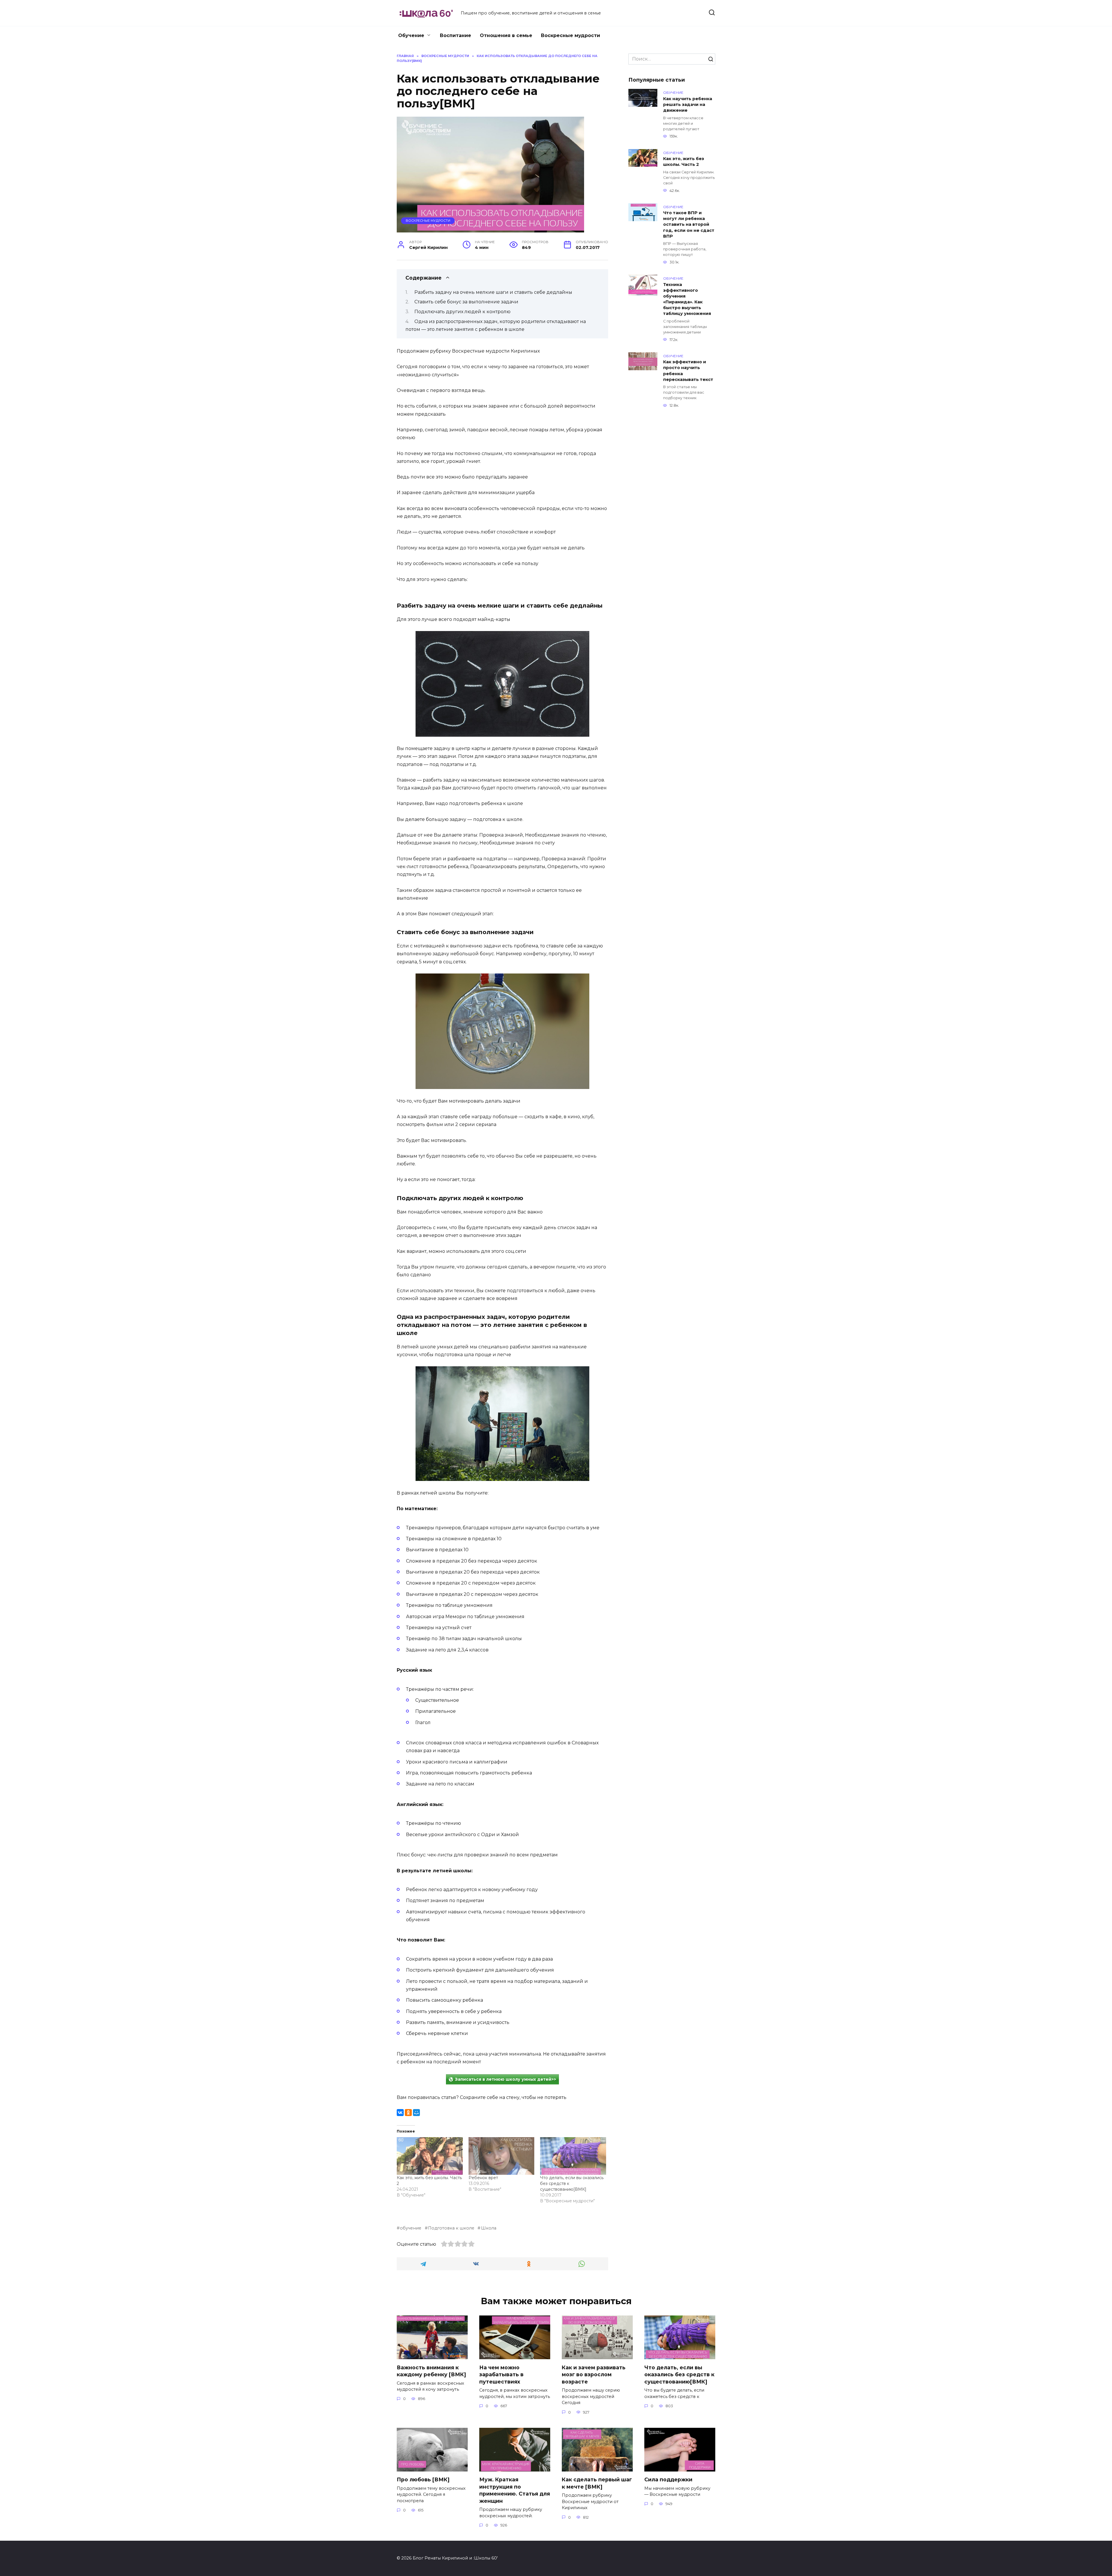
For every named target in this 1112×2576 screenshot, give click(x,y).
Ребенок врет (483, 2178)
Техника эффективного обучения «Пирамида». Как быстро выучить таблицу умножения (687, 299)
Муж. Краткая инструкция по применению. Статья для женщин (515, 2490)
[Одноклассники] (408, 2113)
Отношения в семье (506, 35)
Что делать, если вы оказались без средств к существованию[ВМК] (679, 2374)
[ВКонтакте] (400, 2113)
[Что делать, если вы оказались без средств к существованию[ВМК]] (573, 2156)
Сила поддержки (668, 2479)
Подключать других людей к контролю (462, 312)
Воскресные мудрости (570, 35)
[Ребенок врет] (502, 2156)
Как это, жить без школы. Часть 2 (684, 162)
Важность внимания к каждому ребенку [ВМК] (431, 2371)
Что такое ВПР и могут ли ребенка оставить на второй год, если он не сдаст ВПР (689, 225)
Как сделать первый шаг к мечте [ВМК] (597, 2483)
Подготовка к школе (451, 2228)
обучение (411, 2228)
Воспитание (456, 35)
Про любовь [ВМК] (423, 2479)
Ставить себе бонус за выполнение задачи (466, 302)
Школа (489, 2228)
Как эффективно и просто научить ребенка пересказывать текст (688, 371)
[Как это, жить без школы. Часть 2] (430, 2156)
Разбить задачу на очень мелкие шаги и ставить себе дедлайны (493, 292)
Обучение (411, 35)
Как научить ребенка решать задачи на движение (688, 104)
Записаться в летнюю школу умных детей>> (505, 2079)
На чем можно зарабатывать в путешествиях (501, 2374)
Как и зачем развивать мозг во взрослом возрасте (594, 2374)
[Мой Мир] (416, 2113)
